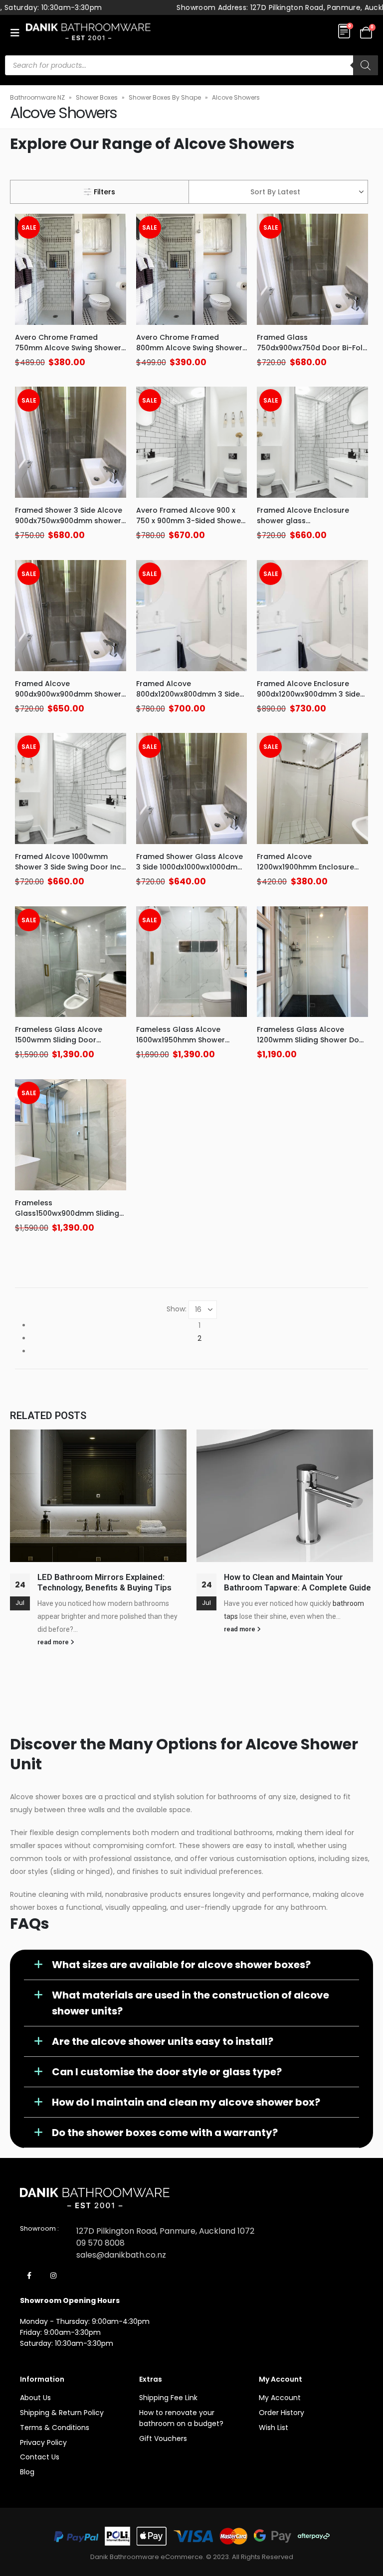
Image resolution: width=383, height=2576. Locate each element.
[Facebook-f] (29, 2276)
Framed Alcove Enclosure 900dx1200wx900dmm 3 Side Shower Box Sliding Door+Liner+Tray (308, 699)
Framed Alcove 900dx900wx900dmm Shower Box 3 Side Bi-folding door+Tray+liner (68, 699)
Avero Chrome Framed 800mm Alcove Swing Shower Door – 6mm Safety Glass (189, 348)
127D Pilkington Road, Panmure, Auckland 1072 (165, 2231)
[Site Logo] (88, 33)
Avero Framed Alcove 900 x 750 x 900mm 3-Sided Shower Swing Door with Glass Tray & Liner (190, 526)
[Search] (366, 65)
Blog (27, 2472)
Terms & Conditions (55, 2428)
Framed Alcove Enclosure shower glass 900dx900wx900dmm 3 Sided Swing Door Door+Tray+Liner (310, 526)
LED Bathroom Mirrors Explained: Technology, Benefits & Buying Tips (105, 1582)
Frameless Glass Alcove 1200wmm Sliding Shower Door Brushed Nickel (312, 1040)
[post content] (71, 269)
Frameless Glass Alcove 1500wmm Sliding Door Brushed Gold (59, 1040)
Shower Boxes (97, 97)
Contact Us (40, 2457)
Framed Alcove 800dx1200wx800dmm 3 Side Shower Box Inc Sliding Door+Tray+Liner (188, 699)
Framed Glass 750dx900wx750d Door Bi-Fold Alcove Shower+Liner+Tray (312, 348)
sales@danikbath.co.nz (121, 2255)
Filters (105, 192)
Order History (282, 2413)
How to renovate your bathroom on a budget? (181, 2418)
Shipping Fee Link (168, 2398)
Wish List (274, 2428)
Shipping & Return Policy (62, 2413)
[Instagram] (53, 2276)
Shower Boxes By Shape (165, 97)
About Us (35, 2398)
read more (54, 1642)
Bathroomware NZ (37, 97)
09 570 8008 (100, 2243)
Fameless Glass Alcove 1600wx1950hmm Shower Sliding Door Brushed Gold (184, 1040)
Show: (177, 1309)
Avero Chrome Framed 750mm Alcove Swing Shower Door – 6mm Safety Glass (68, 348)
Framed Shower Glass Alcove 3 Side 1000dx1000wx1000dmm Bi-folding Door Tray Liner (190, 867)
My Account (280, 2398)
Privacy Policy (43, 2442)
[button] (18, 33)
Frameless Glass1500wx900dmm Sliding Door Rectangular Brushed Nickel (67, 1218)
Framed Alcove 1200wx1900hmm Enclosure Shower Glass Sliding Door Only (305, 872)
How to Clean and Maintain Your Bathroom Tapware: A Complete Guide (297, 1582)
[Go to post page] (98, 1496)
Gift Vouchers (163, 2438)
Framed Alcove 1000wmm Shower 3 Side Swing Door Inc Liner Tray (68, 867)
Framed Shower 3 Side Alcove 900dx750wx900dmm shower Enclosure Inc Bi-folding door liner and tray (69, 526)
